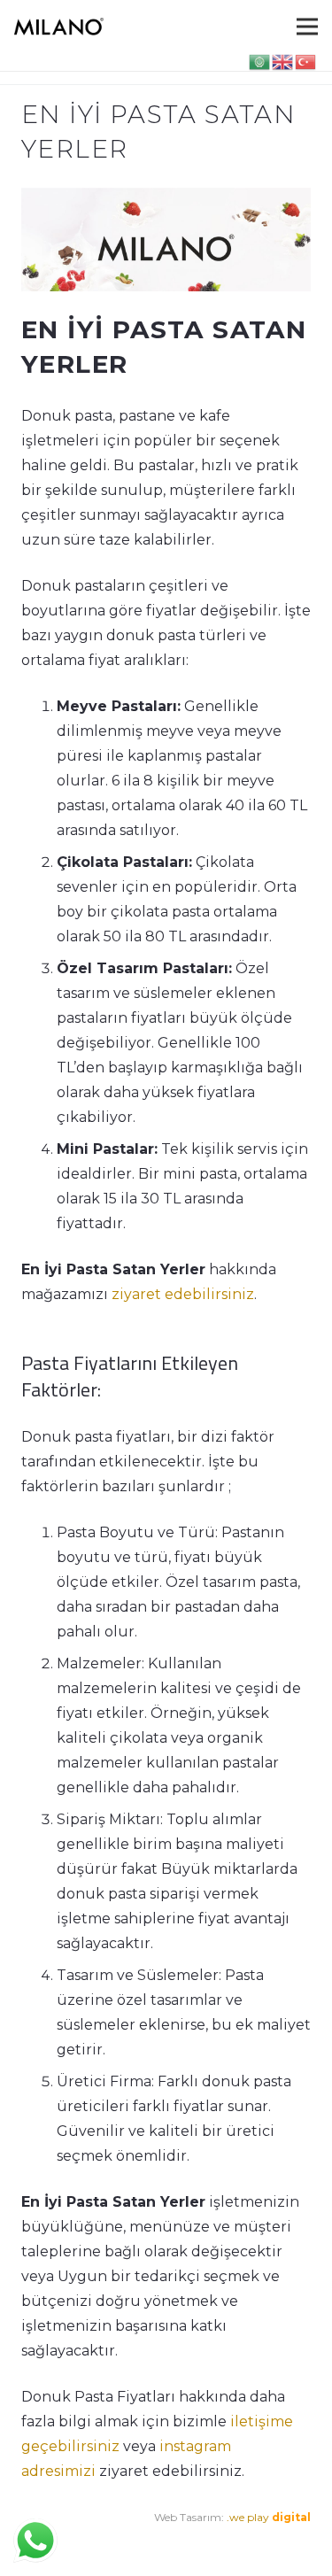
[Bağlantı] (59, 27)
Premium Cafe (59, 2542)
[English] (283, 61)
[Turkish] (306, 61)
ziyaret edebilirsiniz (183, 1294)
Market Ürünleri (159, 2542)
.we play (269, 2517)
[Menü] (307, 27)
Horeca (230, 2542)
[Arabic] (260, 61)
